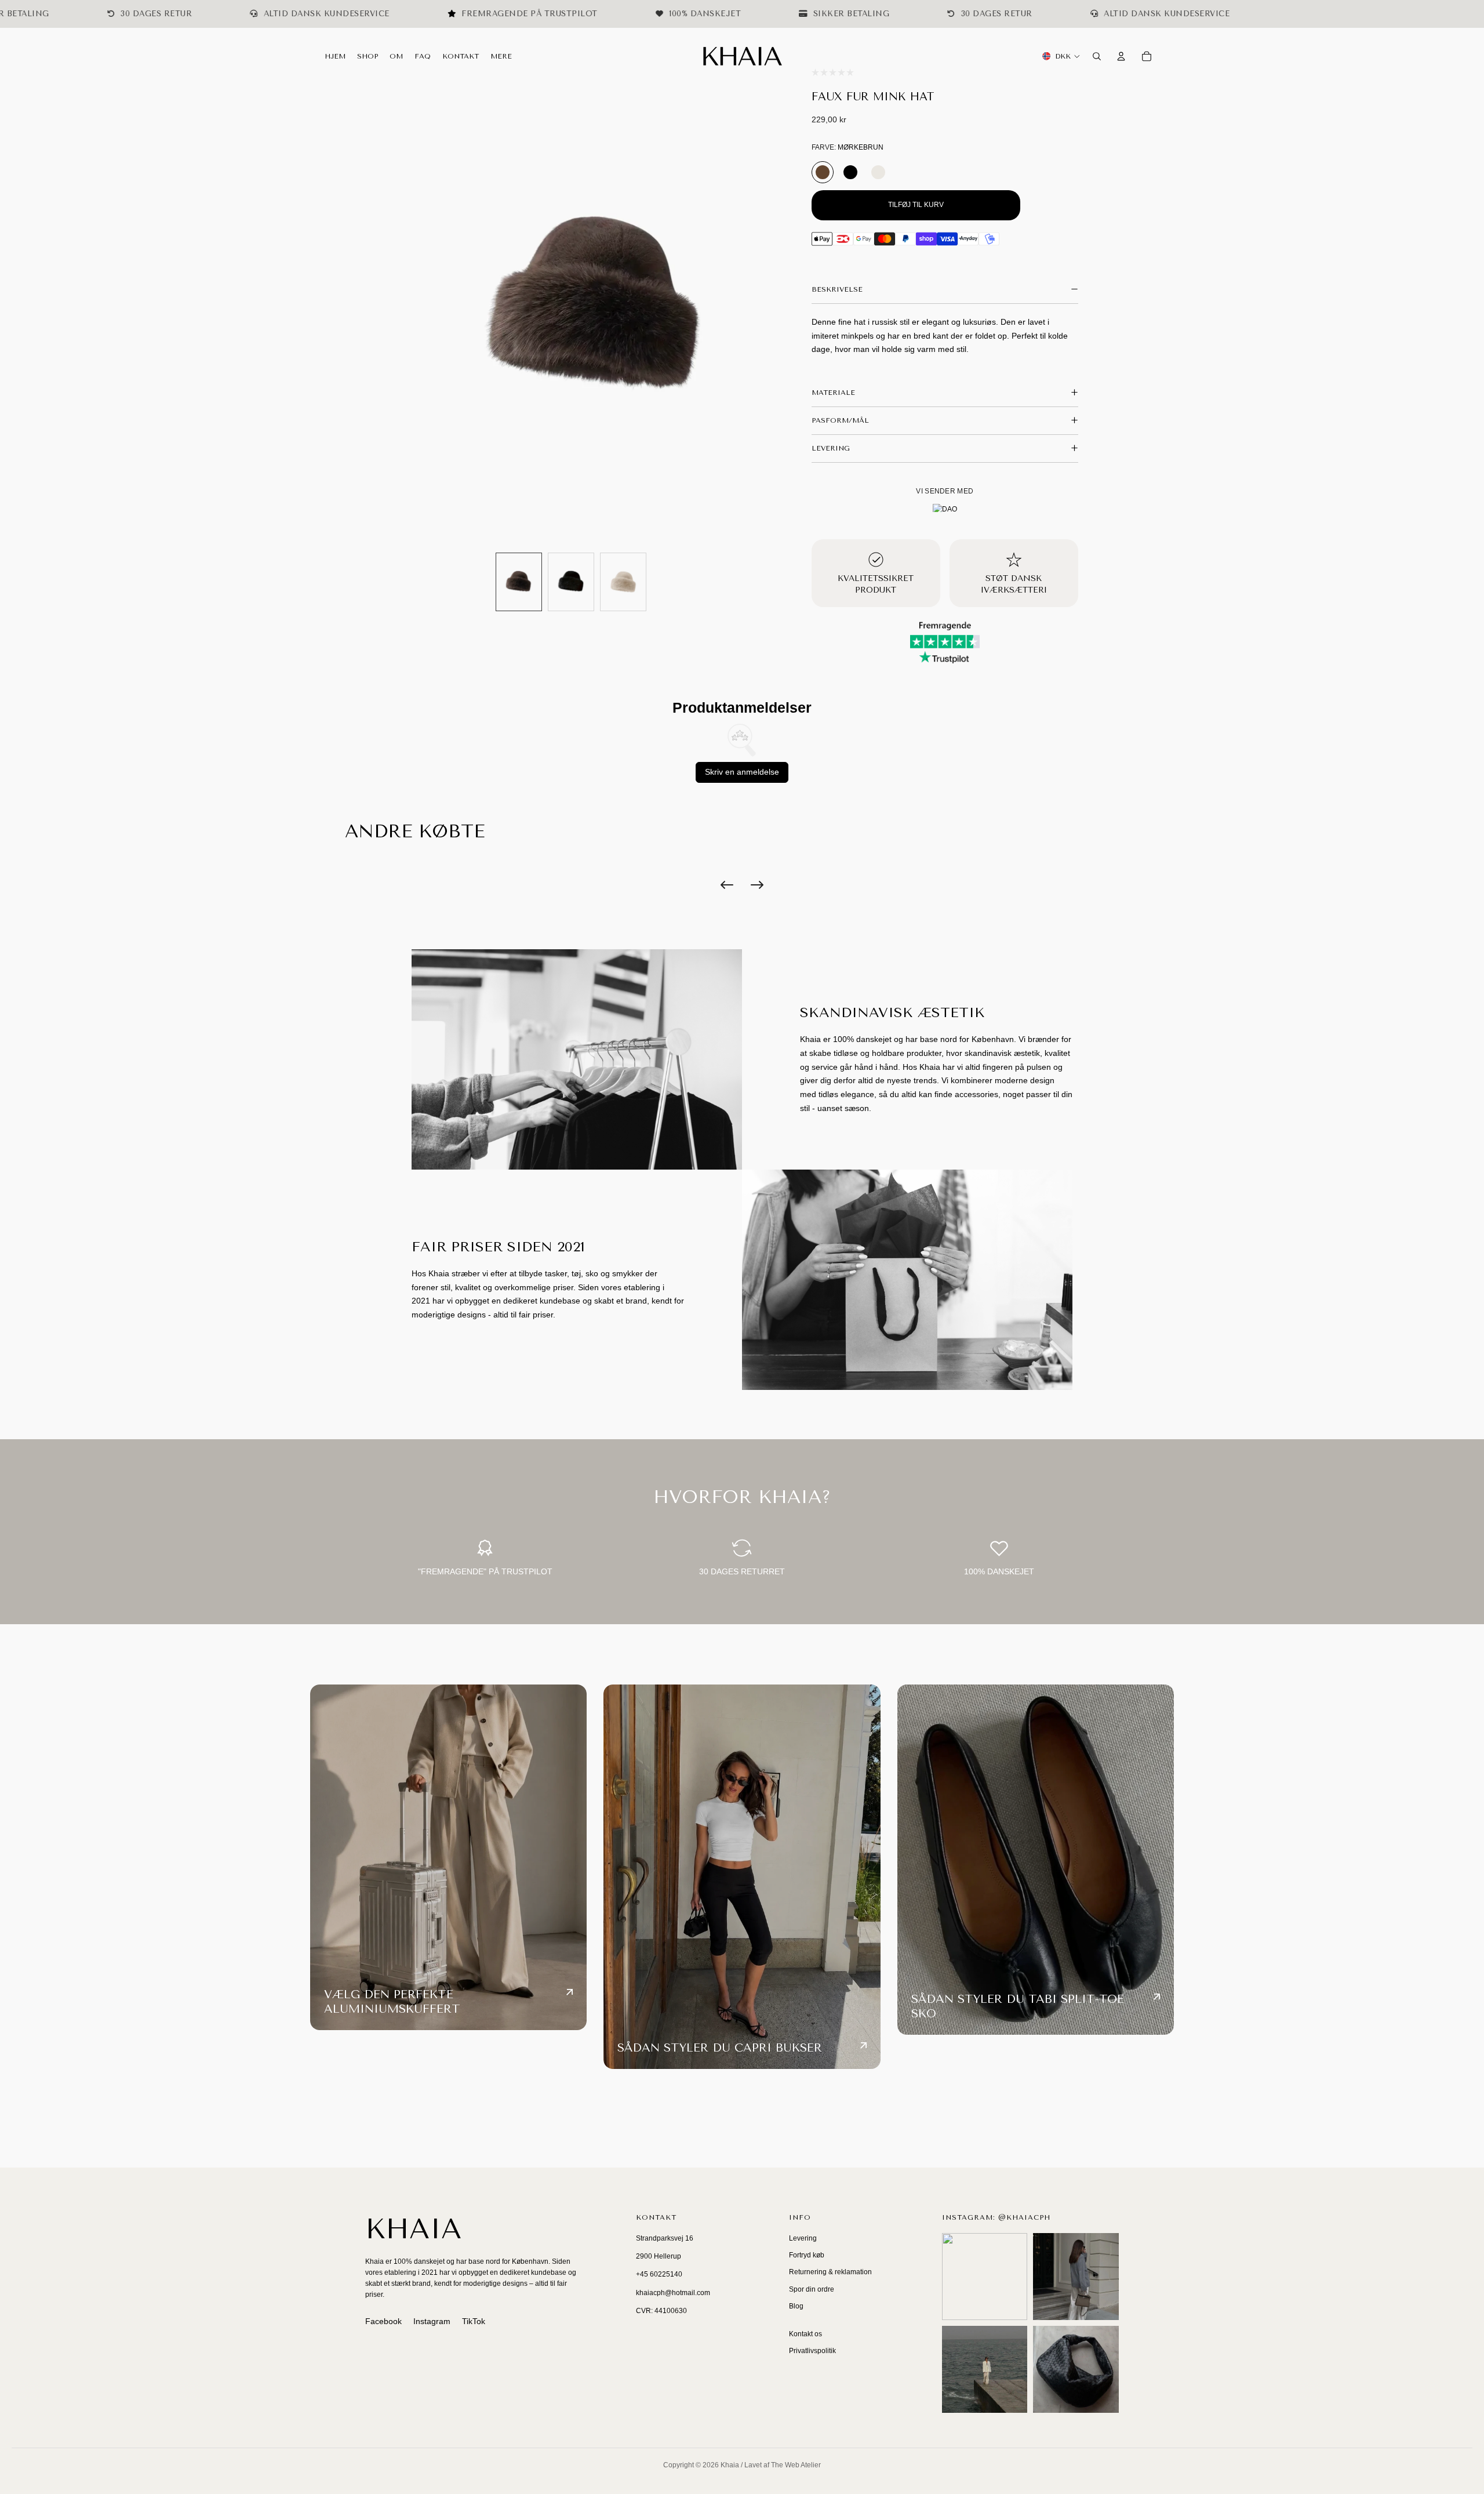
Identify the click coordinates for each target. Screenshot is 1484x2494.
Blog (796, 2306)
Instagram (432, 2321)
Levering (803, 2238)
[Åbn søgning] (1097, 56)
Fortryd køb (807, 2255)
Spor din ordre (812, 2289)
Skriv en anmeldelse (742, 772)
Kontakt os (805, 2334)
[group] (519, 582)
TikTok (474, 2321)
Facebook (383, 2321)
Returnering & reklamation (830, 2272)
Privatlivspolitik (812, 2351)
